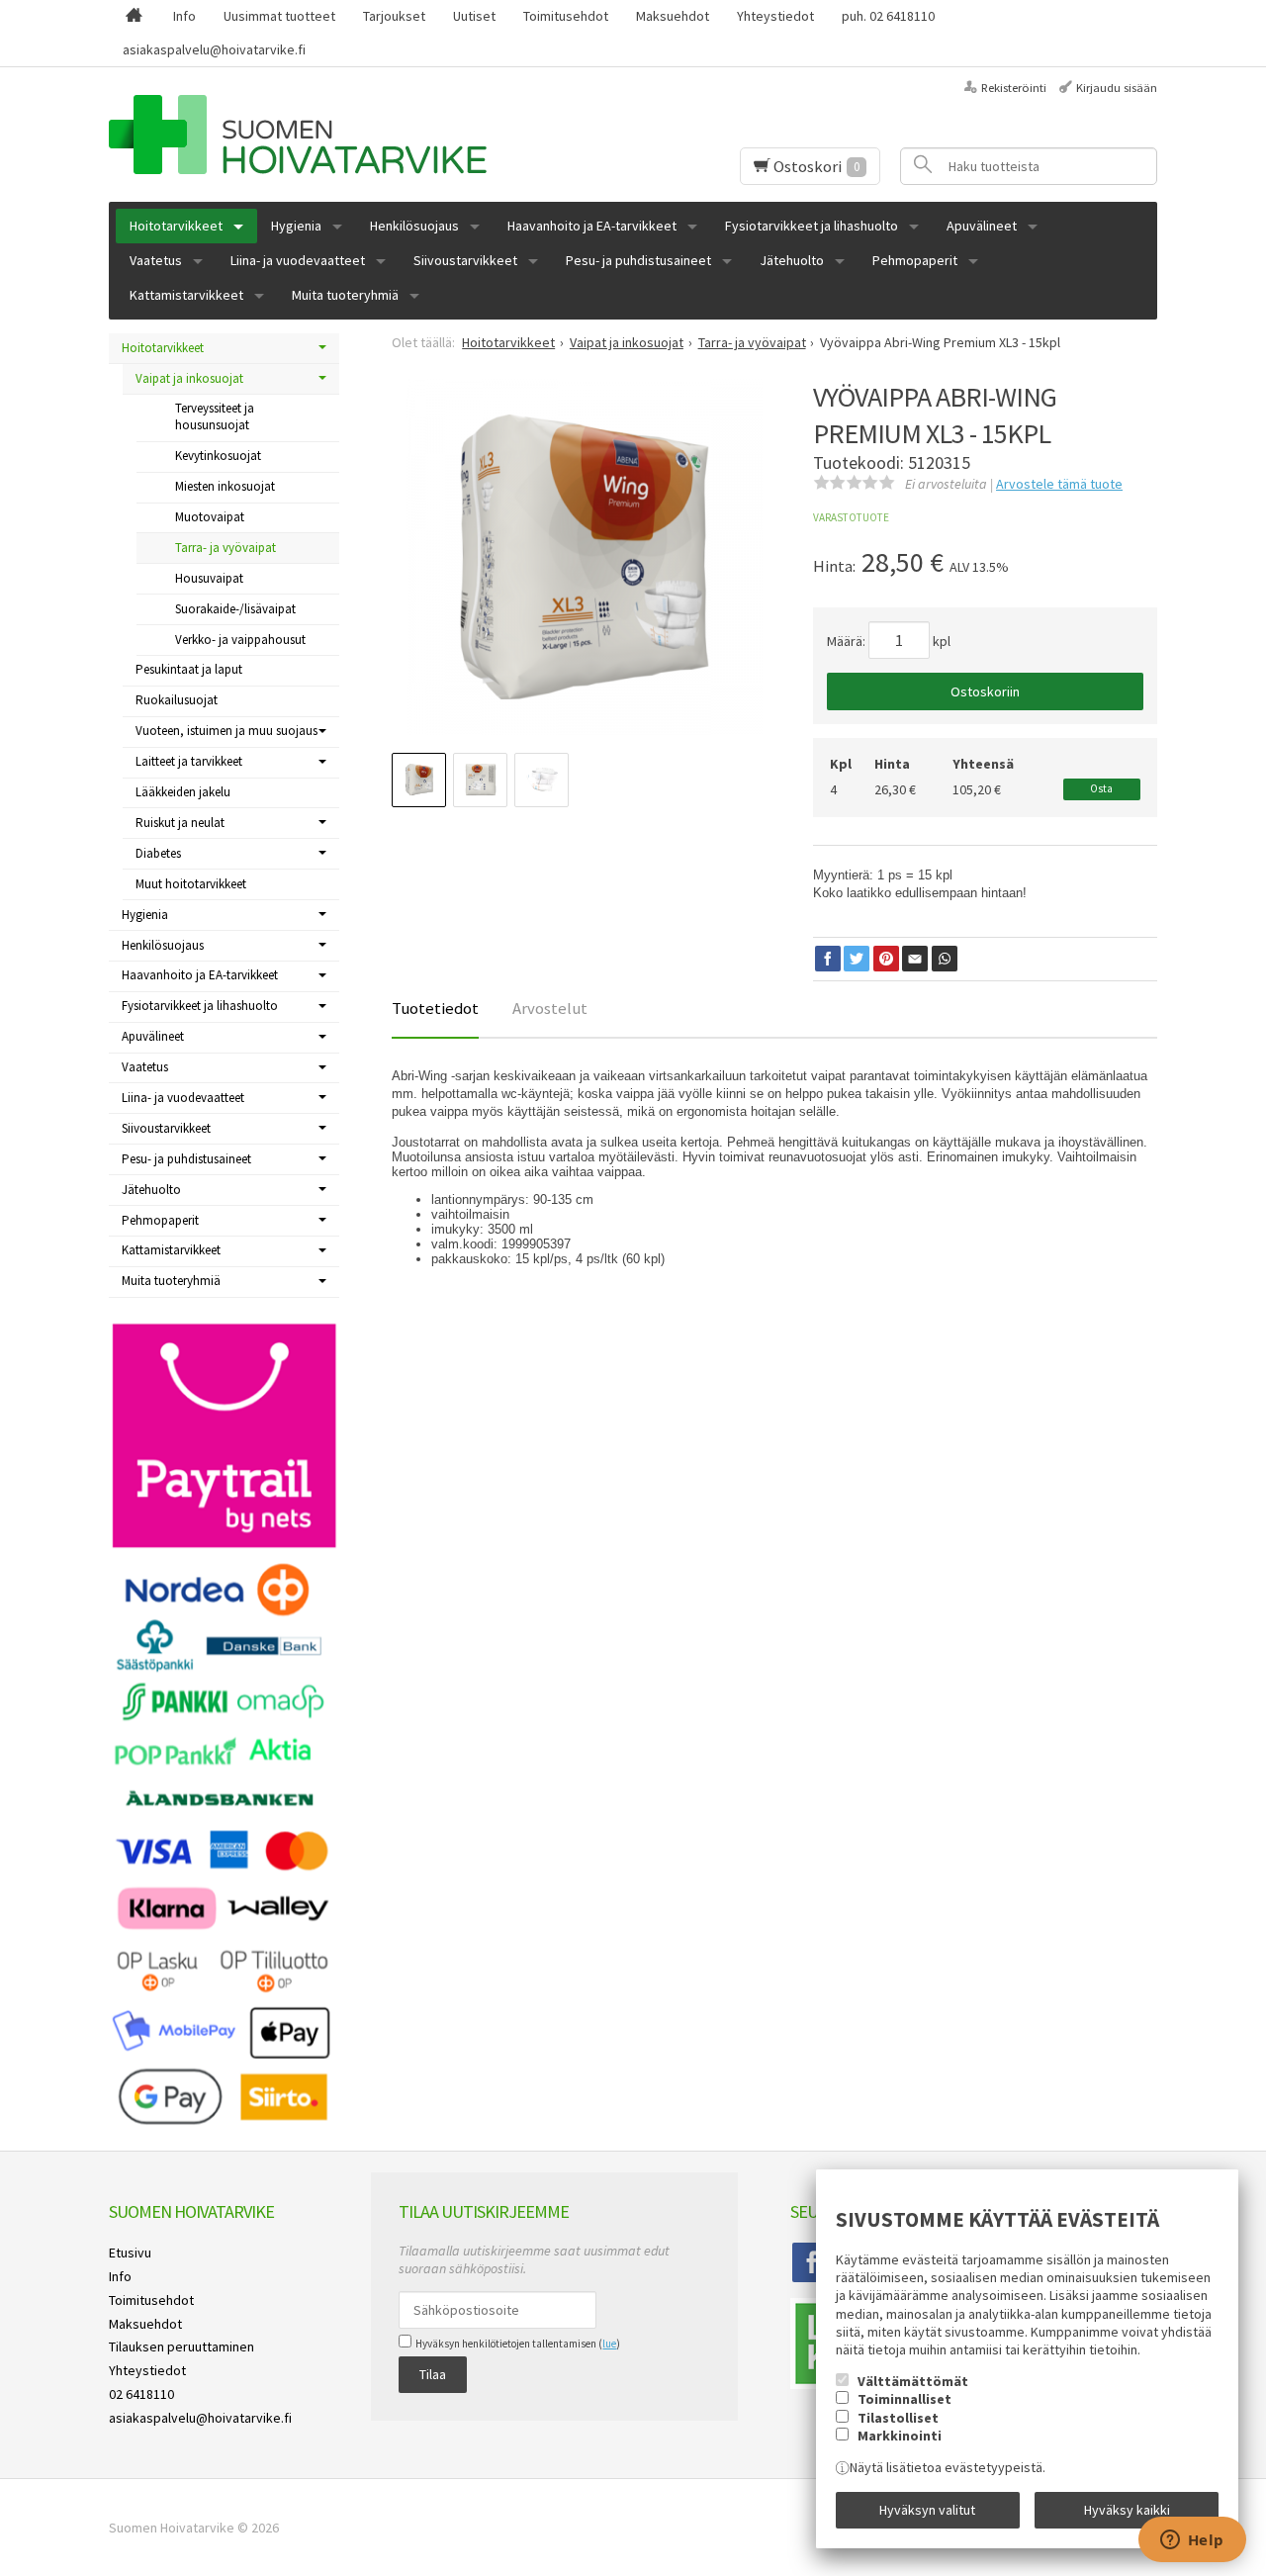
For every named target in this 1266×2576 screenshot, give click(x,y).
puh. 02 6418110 (888, 16)
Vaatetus (156, 260)
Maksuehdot (673, 16)
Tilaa (433, 2374)
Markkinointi (900, 2436)
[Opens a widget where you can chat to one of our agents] (1192, 2541)
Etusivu (130, 2253)
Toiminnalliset (904, 2399)
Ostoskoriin (985, 691)
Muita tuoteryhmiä (345, 295)
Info (184, 16)
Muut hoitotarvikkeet (191, 884)
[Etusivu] (134, 17)
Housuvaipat (209, 578)
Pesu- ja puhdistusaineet (638, 260)
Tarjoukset (394, 16)
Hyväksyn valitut (927, 2510)
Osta (1101, 788)
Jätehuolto (792, 260)
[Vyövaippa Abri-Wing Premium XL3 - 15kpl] (584, 557)
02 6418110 (141, 2394)
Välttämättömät (913, 2381)
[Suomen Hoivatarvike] (345, 135)
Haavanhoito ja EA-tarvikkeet (592, 226)
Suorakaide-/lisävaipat (235, 609)
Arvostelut (550, 1008)
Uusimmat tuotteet (279, 16)
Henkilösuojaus (414, 226)
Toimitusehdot (566, 16)
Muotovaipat (210, 517)
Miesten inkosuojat (225, 486)
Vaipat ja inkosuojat (189, 378)
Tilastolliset (898, 2418)
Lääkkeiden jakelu (183, 792)
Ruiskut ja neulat (180, 823)
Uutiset (474, 16)
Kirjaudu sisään (1117, 88)
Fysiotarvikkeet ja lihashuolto (812, 226)
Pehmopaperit (915, 260)
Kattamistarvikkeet (186, 295)
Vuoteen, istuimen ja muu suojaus (226, 731)
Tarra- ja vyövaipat (226, 548)
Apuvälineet (982, 226)
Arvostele (1059, 484)
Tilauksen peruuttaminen (181, 2346)
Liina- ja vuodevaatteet (298, 260)
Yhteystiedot (775, 16)
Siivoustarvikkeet (465, 260)
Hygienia (296, 226)
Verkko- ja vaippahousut (240, 640)
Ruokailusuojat (177, 700)
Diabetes (158, 853)
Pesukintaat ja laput (189, 669)
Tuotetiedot (435, 1008)
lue (609, 2344)
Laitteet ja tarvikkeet (189, 761)
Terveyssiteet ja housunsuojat (215, 416)
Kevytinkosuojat (218, 456)
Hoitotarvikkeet (176, 226)
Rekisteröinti (1014, 88)
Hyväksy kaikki (1127, 2510)
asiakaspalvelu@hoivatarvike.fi (214, 49)
